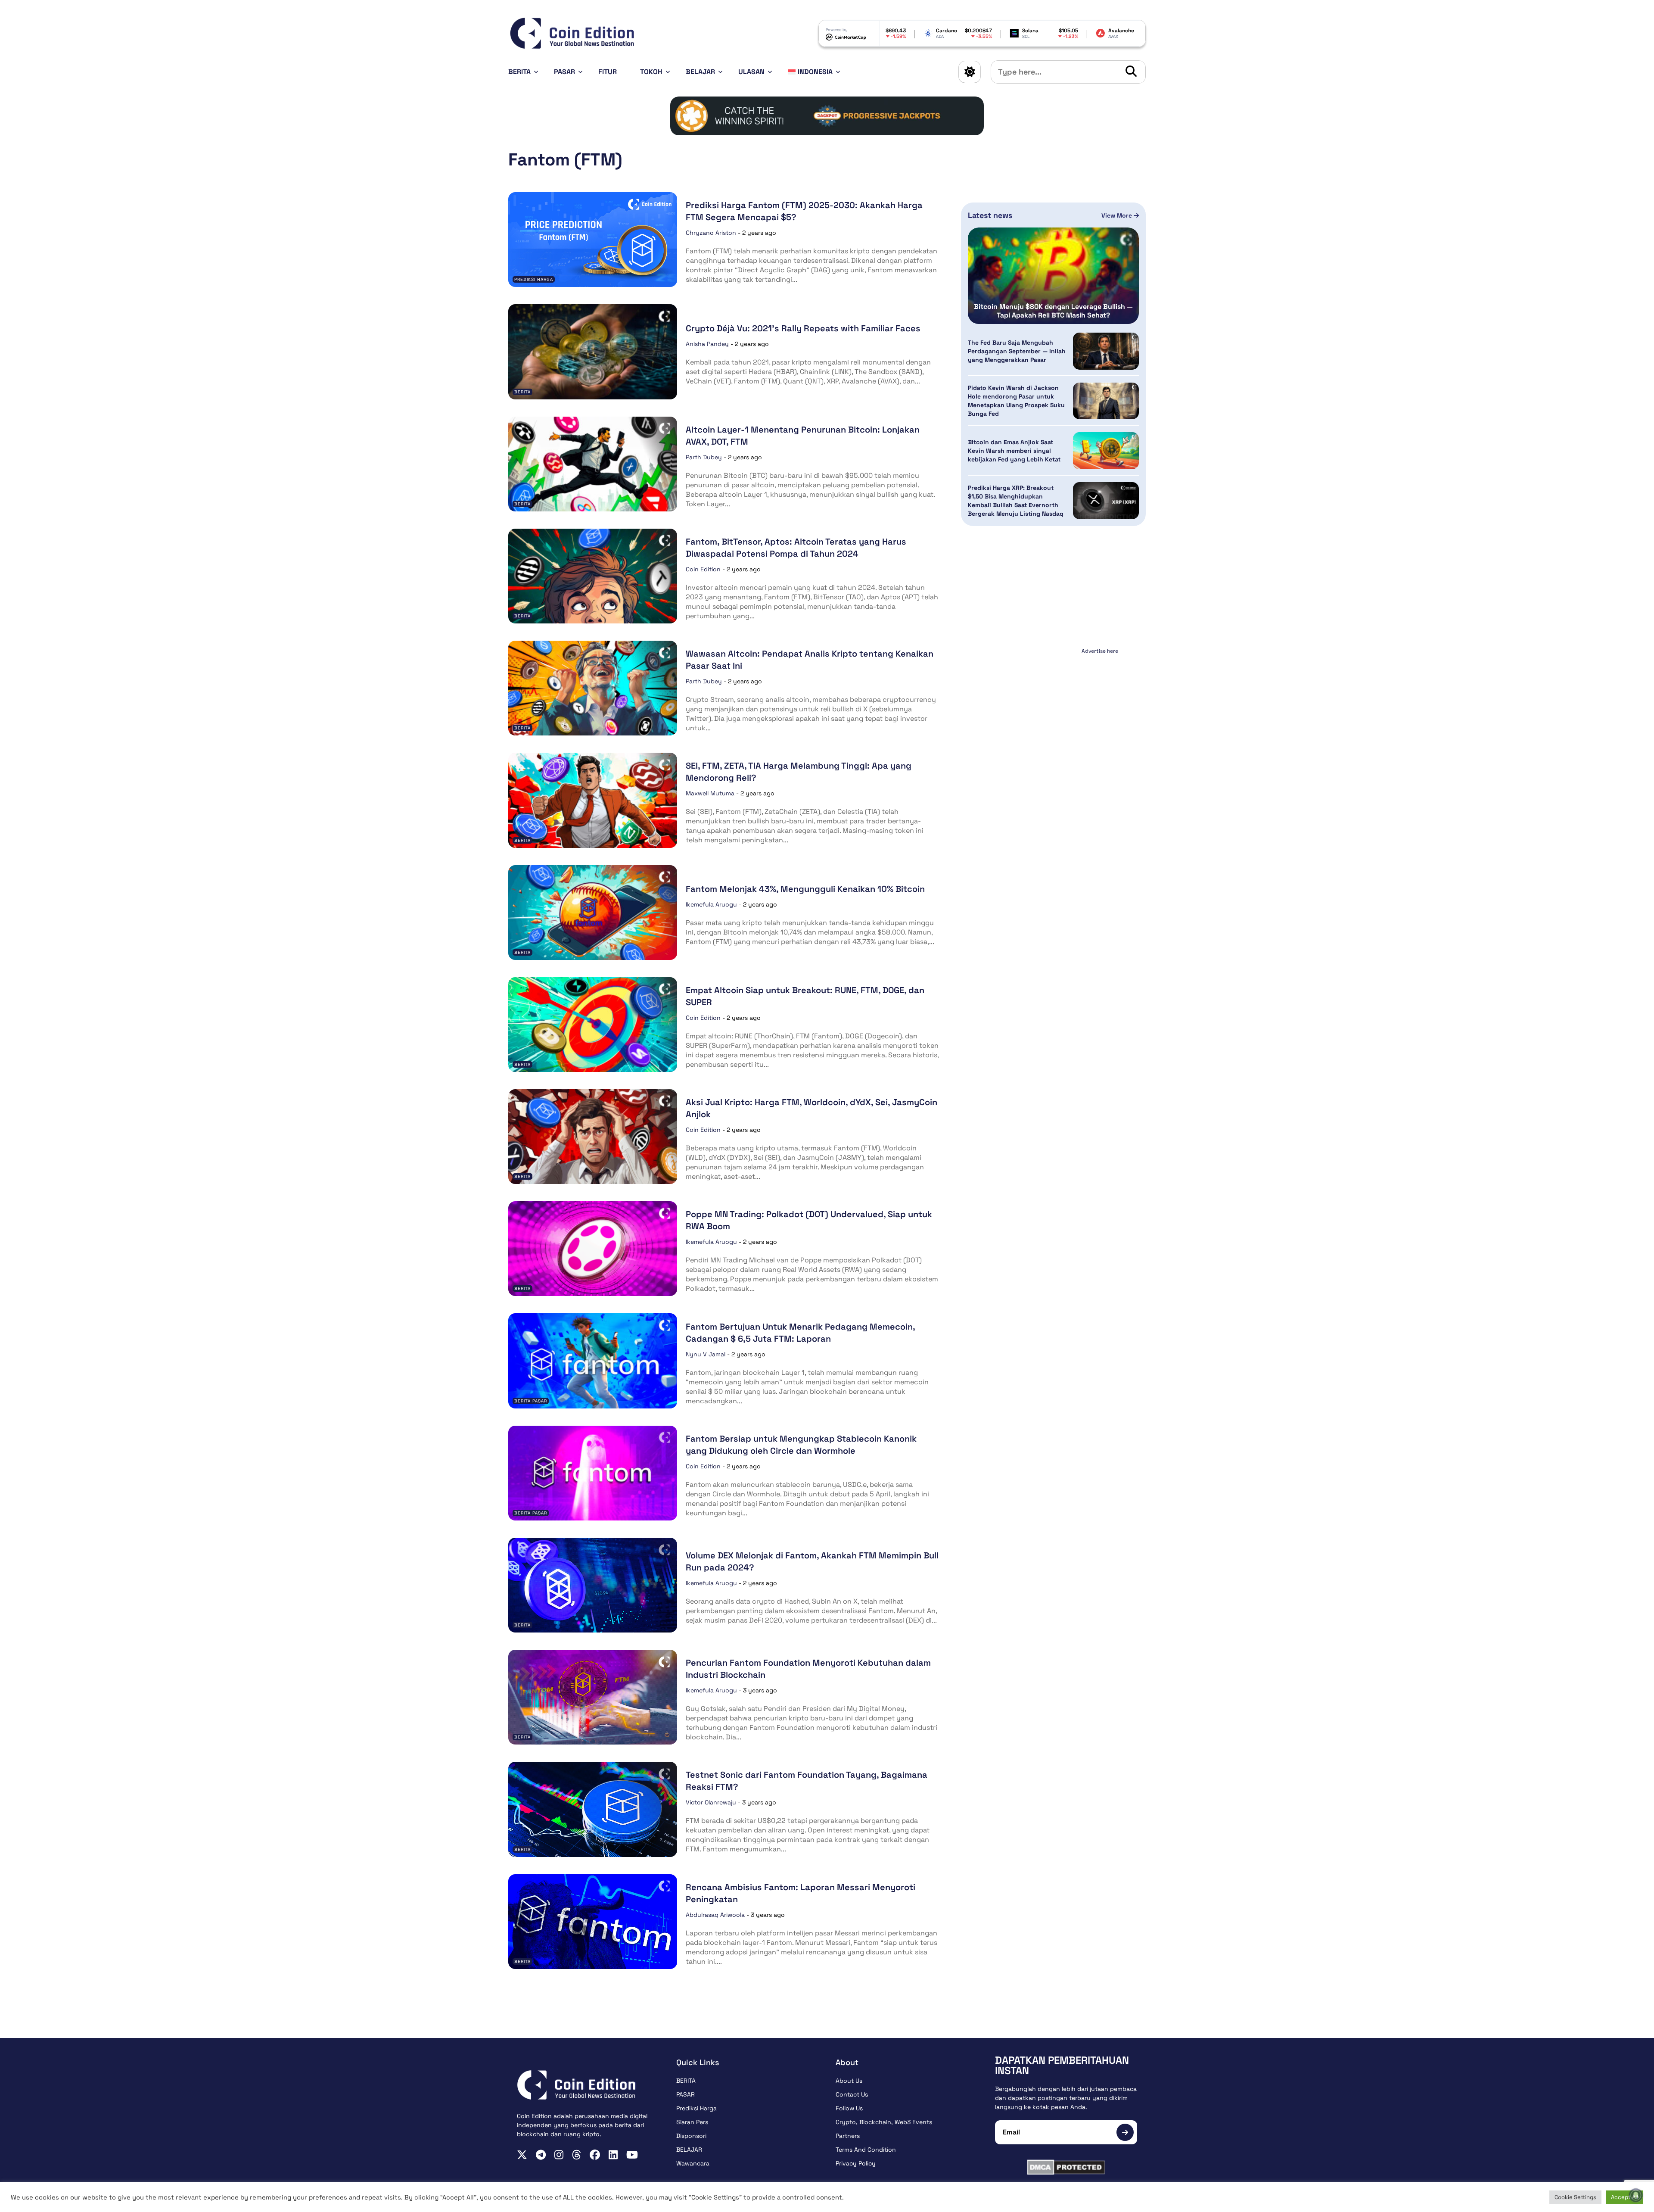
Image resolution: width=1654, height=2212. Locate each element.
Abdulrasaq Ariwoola (715, 1915)
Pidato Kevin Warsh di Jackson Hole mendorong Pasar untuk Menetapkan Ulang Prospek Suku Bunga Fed (1016, 401)
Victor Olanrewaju (711, 1802)
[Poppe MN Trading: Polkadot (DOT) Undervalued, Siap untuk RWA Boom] (593, 1249)
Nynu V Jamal (706, 1354)
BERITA (519, 72)
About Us (849, 2081)
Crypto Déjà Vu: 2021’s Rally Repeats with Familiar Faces (803, 328)
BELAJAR (700, 72)
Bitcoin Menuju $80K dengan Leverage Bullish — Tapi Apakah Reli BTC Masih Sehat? (1053, 311)
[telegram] (541, 2155)
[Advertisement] (1054, 711)
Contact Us (852, 2094)
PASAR (564, 72)
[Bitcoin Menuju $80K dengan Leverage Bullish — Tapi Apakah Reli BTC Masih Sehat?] (1053, 276)
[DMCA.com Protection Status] (1066, 2167)
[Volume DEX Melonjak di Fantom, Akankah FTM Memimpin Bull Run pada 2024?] (593, 1585)
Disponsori (691, 2136)
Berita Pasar (531, 1401)
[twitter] (522, 2155)
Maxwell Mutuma (710, 793)
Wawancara (693, 2163)
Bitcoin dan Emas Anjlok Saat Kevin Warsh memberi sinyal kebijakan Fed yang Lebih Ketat (1014, 451)
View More (1118, 215)
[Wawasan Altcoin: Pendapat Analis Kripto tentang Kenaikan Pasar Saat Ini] (593, 688)
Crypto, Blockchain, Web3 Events (884, 2122)
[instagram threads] (577, 2155)
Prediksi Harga (534, 279)
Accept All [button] (1624, 2197)
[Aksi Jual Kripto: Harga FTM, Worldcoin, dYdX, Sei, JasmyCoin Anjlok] (593, 1137)
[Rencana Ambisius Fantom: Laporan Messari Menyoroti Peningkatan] (593, 1922)
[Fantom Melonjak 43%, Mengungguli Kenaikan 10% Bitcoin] (593, 913)
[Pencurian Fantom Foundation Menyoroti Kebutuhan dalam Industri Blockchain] (593, 1697)
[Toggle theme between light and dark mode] (970, 72)
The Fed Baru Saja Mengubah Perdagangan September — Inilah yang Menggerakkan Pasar (1017, 351)
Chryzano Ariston (711, 233)
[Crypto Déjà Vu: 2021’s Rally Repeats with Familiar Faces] (593, 352)
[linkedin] (613, 2155)
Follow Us (849, 2108)
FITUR (608, 72)
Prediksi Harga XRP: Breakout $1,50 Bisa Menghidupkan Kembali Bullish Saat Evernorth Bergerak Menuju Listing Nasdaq (1016, 501)
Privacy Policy (856, 2163)
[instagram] (559, 2155)
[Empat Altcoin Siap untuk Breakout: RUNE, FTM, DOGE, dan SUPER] (593, 1025)
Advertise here (1100, 651)
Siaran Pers (692, 2122)
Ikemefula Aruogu (711, 904)
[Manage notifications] (1636, 2195)
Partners (848, 2136)
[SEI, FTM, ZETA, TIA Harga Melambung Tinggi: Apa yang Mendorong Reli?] (593, 800)
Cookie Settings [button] (1575, 2197)
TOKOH (651, 72)
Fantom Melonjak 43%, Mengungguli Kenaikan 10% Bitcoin (805, 889)
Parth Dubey (704, 457)
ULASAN (751, 72)
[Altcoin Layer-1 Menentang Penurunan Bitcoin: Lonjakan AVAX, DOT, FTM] (593, 464)
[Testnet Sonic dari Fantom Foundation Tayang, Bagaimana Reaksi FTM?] (593, 1809)
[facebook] (595, 2155)
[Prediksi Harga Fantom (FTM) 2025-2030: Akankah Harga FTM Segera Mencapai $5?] (593, 240)
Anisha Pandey (707, 344)
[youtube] (632, 2155)
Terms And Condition (866, 2150)
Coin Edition (703, 569)
